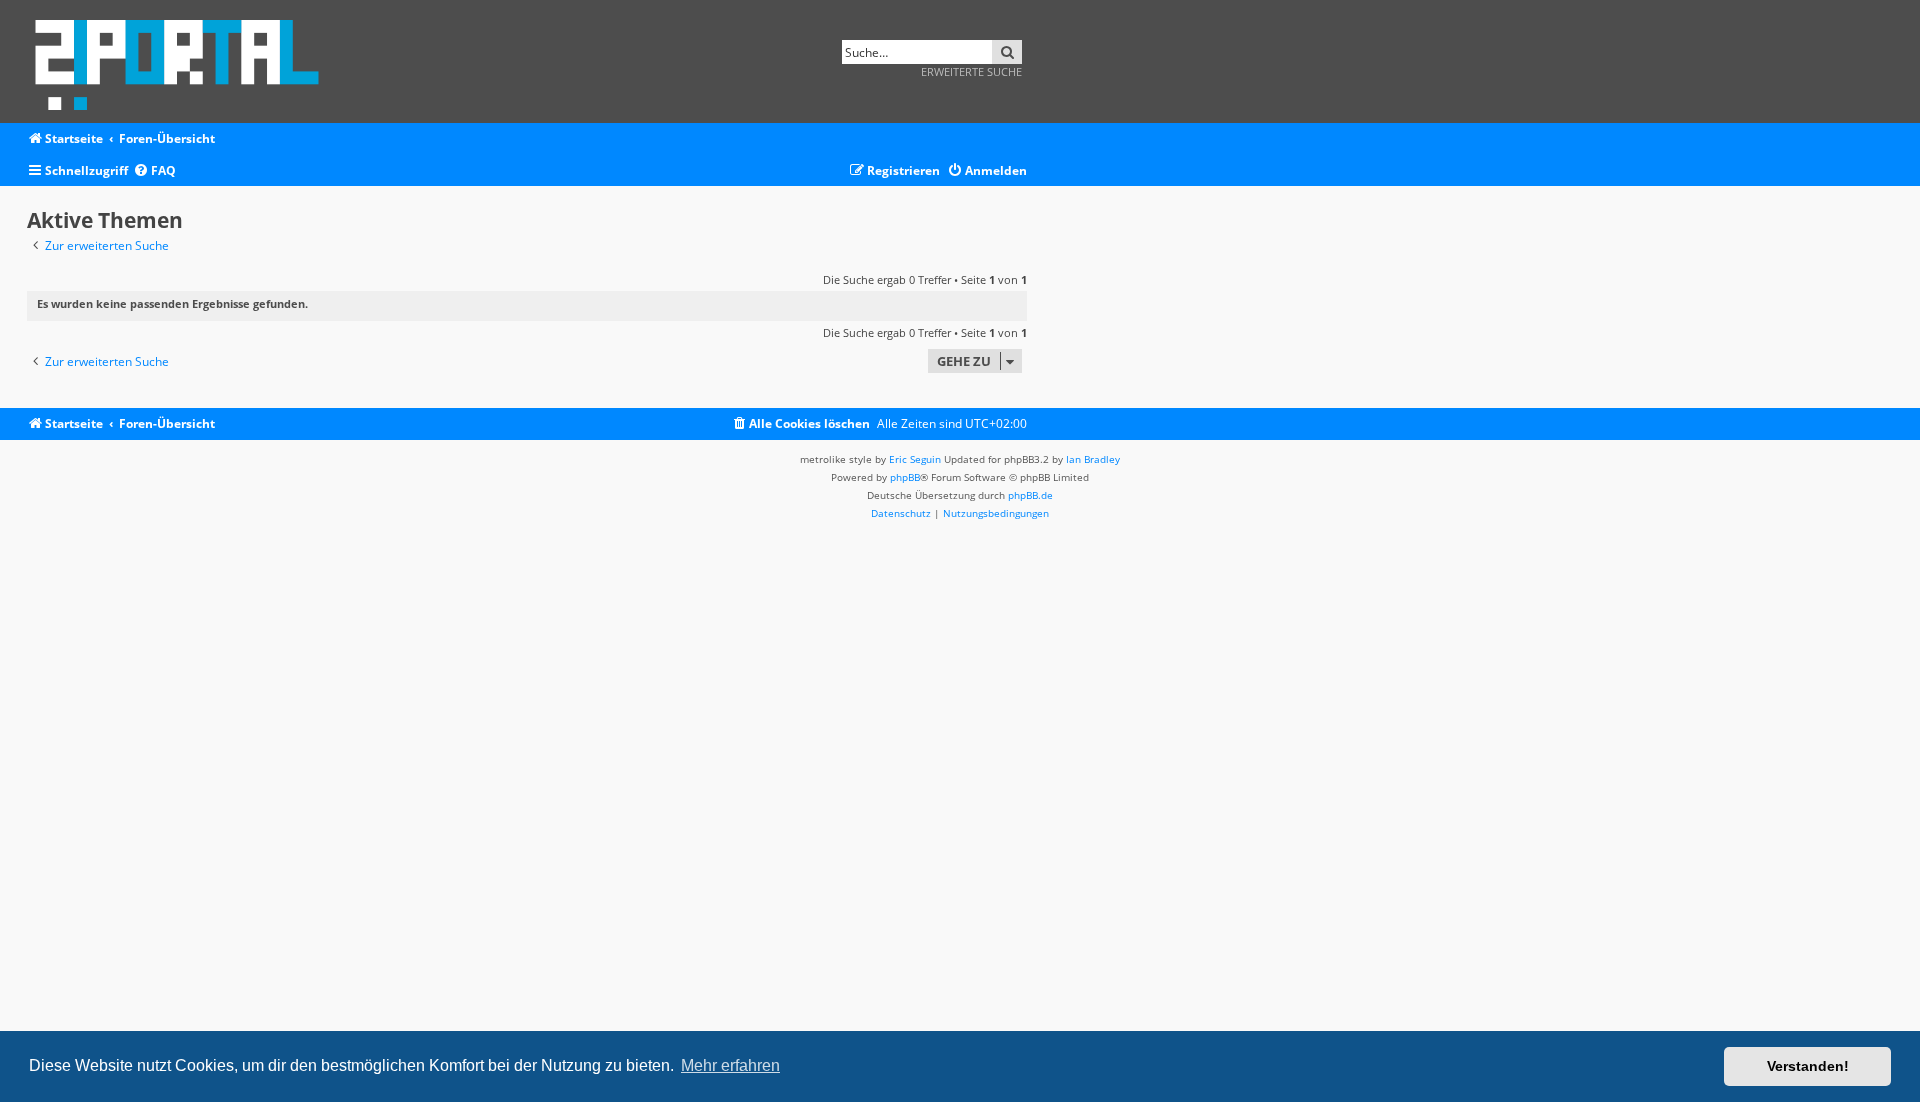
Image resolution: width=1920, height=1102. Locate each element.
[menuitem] (154, 171)
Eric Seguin (915, 459)
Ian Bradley (1093, 459)
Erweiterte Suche (971, 71)
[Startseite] (183, 61)
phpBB (905, 477)
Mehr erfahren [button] (730, 1065)
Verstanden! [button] (1808, 1066)
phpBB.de (1030, 495)
